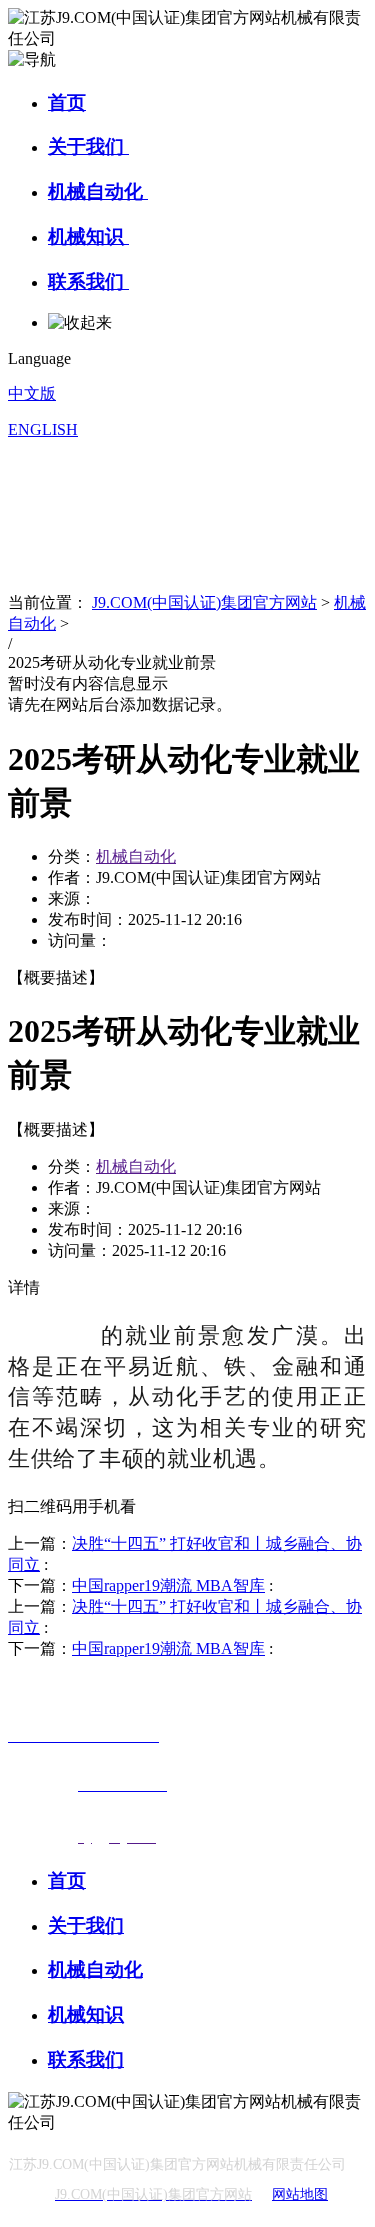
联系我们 (88, 281)
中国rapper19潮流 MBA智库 (168, 1585)
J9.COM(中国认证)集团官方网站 (204, 602)
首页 (67, 102)
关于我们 (88, 146)
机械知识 (88, 236)
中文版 (32, 393)
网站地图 (300, 2194)
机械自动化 (98, 191)
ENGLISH (43, 429)
